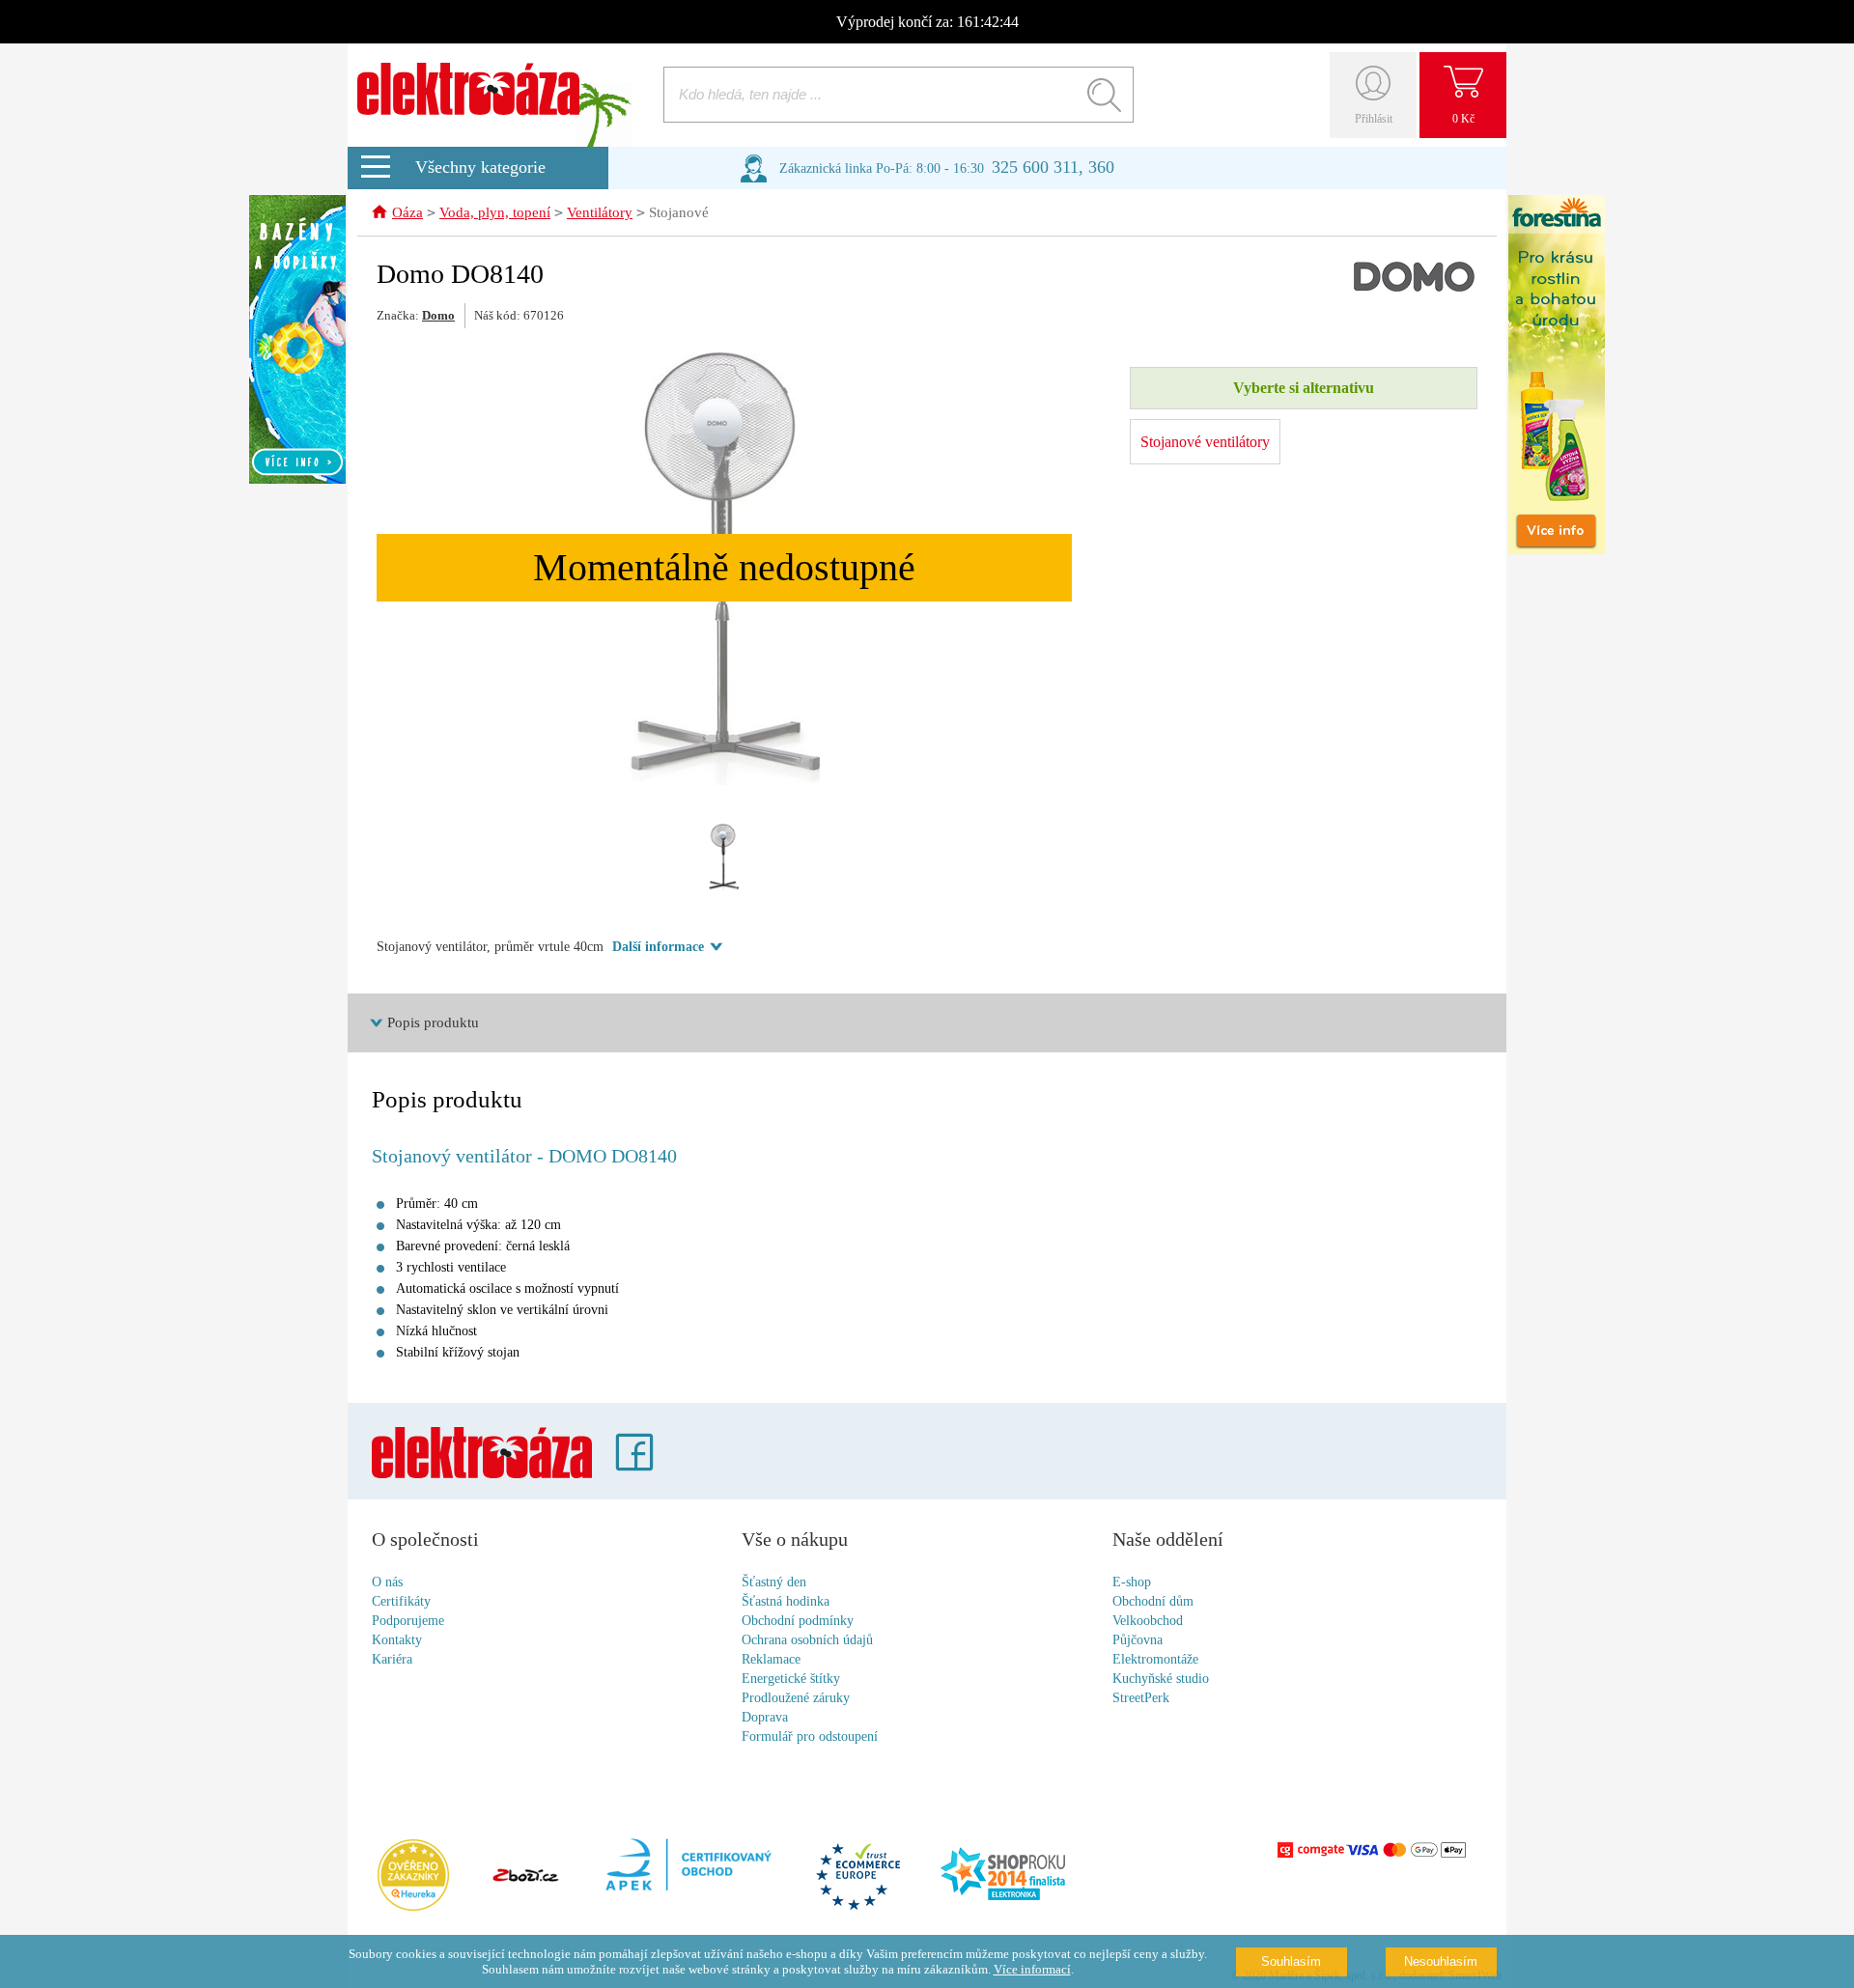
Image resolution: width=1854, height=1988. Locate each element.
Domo (438, 315)
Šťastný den (774, 1582)
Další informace (658, 947)
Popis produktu (433, 1022)
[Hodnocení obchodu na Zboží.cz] (525, 1877)
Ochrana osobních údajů (807, 1640)
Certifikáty (401, 1601)
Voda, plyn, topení (495, 212)
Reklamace (771, 1659)
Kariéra (392, 1659)
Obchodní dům (1153, 1601)
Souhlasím (1291, 1961)
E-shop (1132, 1582)
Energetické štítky (791, 1679)
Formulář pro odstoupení (810, 1736)
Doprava (765, 1717)
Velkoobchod (1148, 1621)
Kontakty (397, 1640)
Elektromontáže (1155, 1659)
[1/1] (724, 857)
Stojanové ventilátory (1205, 442)
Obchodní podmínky (798, 1621)
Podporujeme (408, 1621)
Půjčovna (1138, 1640)
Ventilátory (600, 212)
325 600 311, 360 (1053, 167)
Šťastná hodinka (786, 1601)
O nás (387, 1582)
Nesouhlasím (1441, 1961)
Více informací (1032, 1969)
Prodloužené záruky (796, 1698)
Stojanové (679, 212)
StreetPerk (1141, 1698)
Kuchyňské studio (1161, 1679)
